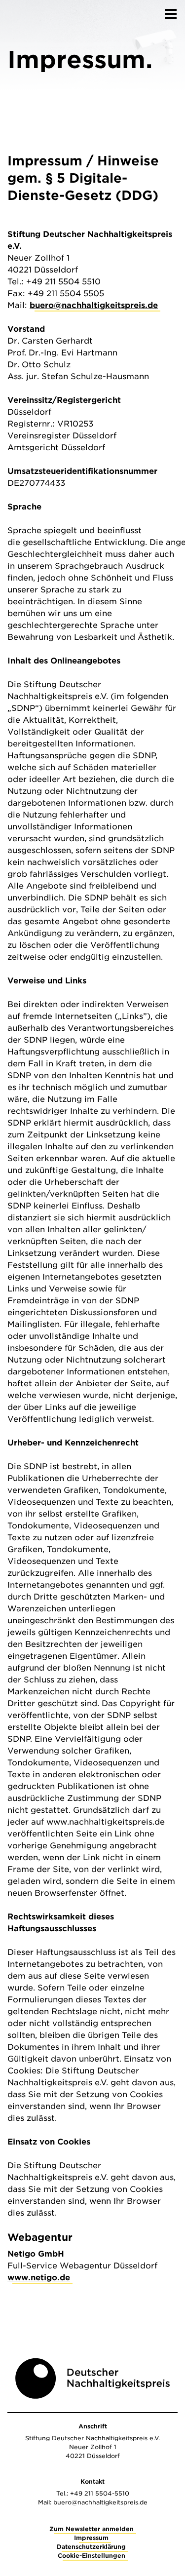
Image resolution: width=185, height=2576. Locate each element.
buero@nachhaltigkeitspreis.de (94, 305)
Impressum (91, 2538)
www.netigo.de (39, 2278)
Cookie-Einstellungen (92, 2556)
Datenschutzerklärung (91, 2547)
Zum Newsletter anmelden (92, 2529)
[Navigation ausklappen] (171, 11)
